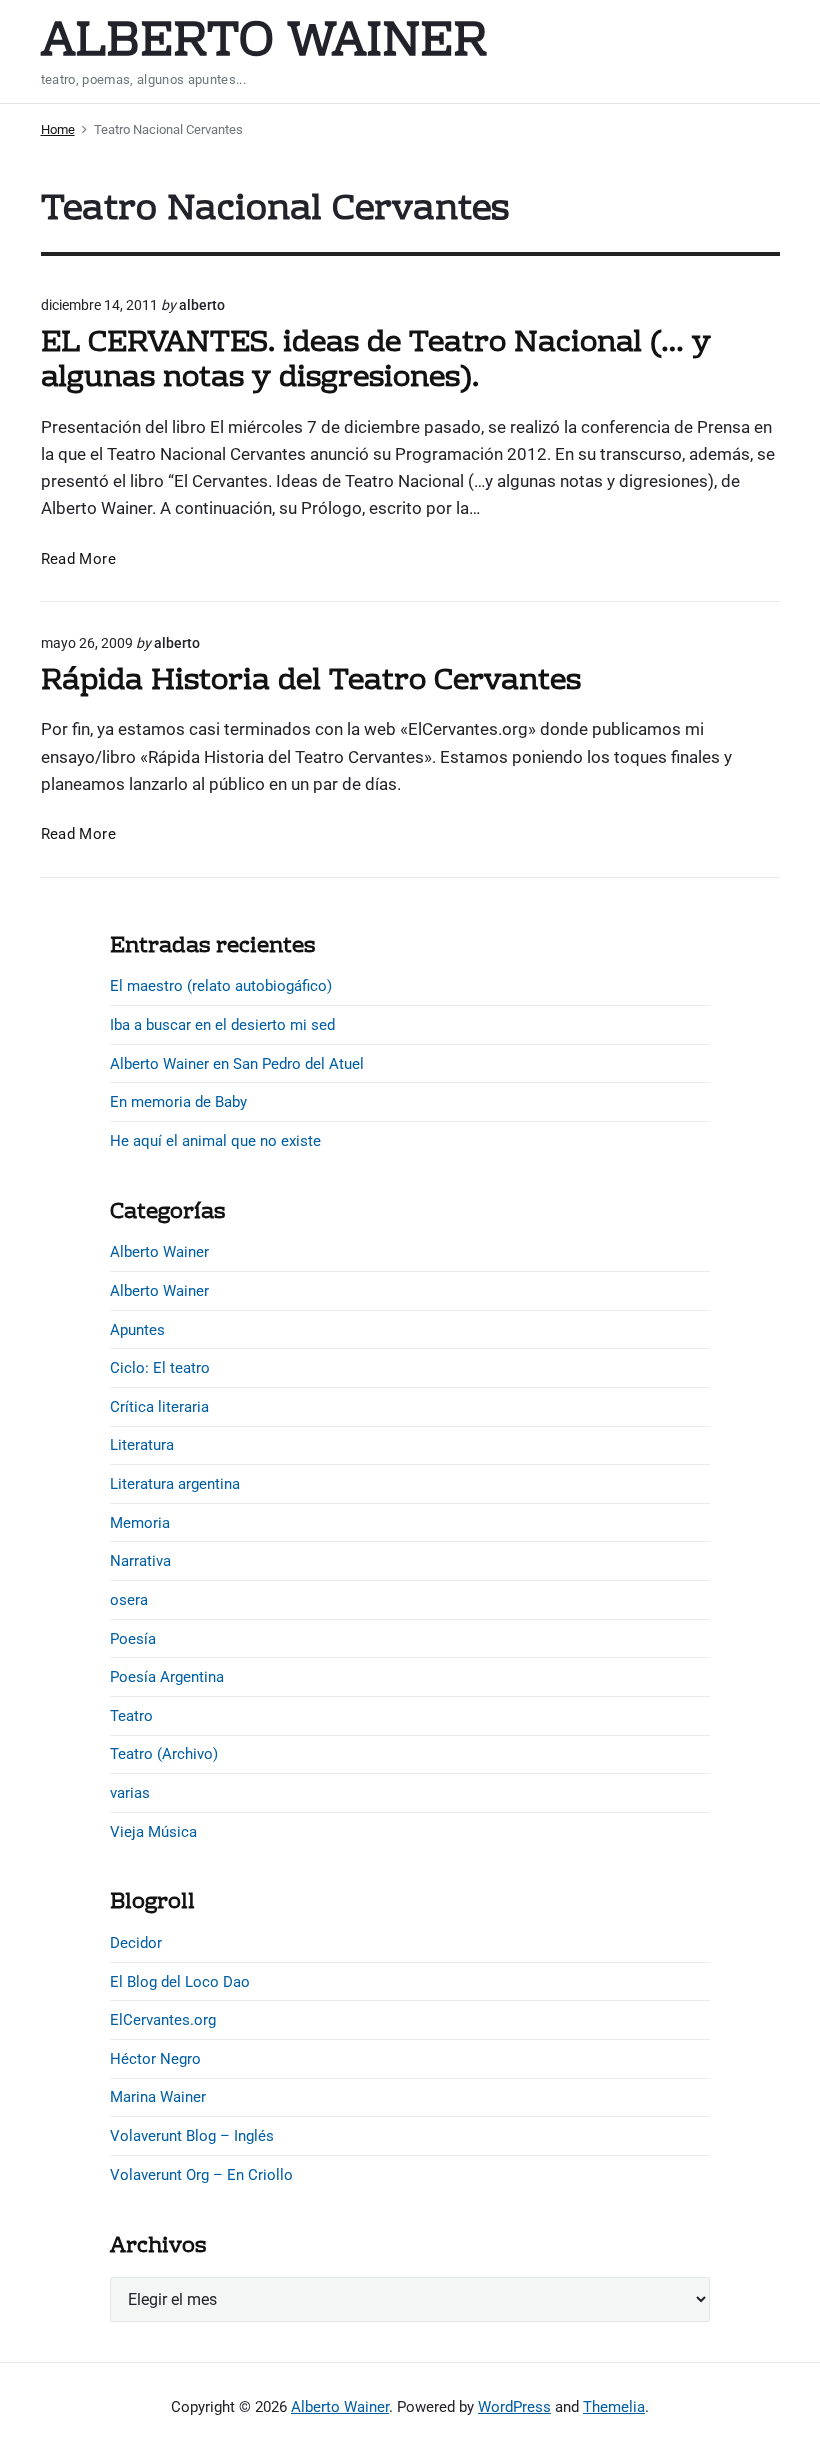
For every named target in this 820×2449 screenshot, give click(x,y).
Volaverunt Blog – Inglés (192, 2136)
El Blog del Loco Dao (180, 1982)
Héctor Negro (155, 2059)
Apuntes (137, 1330)
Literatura (142, 1445)
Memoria (140, 1523)
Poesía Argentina (167, 1677)
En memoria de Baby (178, 1102)
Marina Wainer (158, 2097)
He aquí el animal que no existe (215, 1141)
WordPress (514, 2407)
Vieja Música (153, 1832)
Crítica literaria (159, 1407)
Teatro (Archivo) (164, 1754)
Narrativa (140, 1561)
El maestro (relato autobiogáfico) (221, 986)
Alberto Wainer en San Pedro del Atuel (237, 1064)
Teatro (131, 1716)
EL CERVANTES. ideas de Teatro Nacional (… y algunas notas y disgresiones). (376, 361)
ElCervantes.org (163, 2020)
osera (129, 1600)
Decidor (136, 1943)
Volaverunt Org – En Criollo (201, 2175)
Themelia (614, 2407)
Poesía (133, 1639)
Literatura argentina (175, 1484)
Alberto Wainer (159, 1252)
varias (130, 1793)
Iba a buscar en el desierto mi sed (222, 1025)
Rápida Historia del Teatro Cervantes (311, 682)
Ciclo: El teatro (160, 1368)
